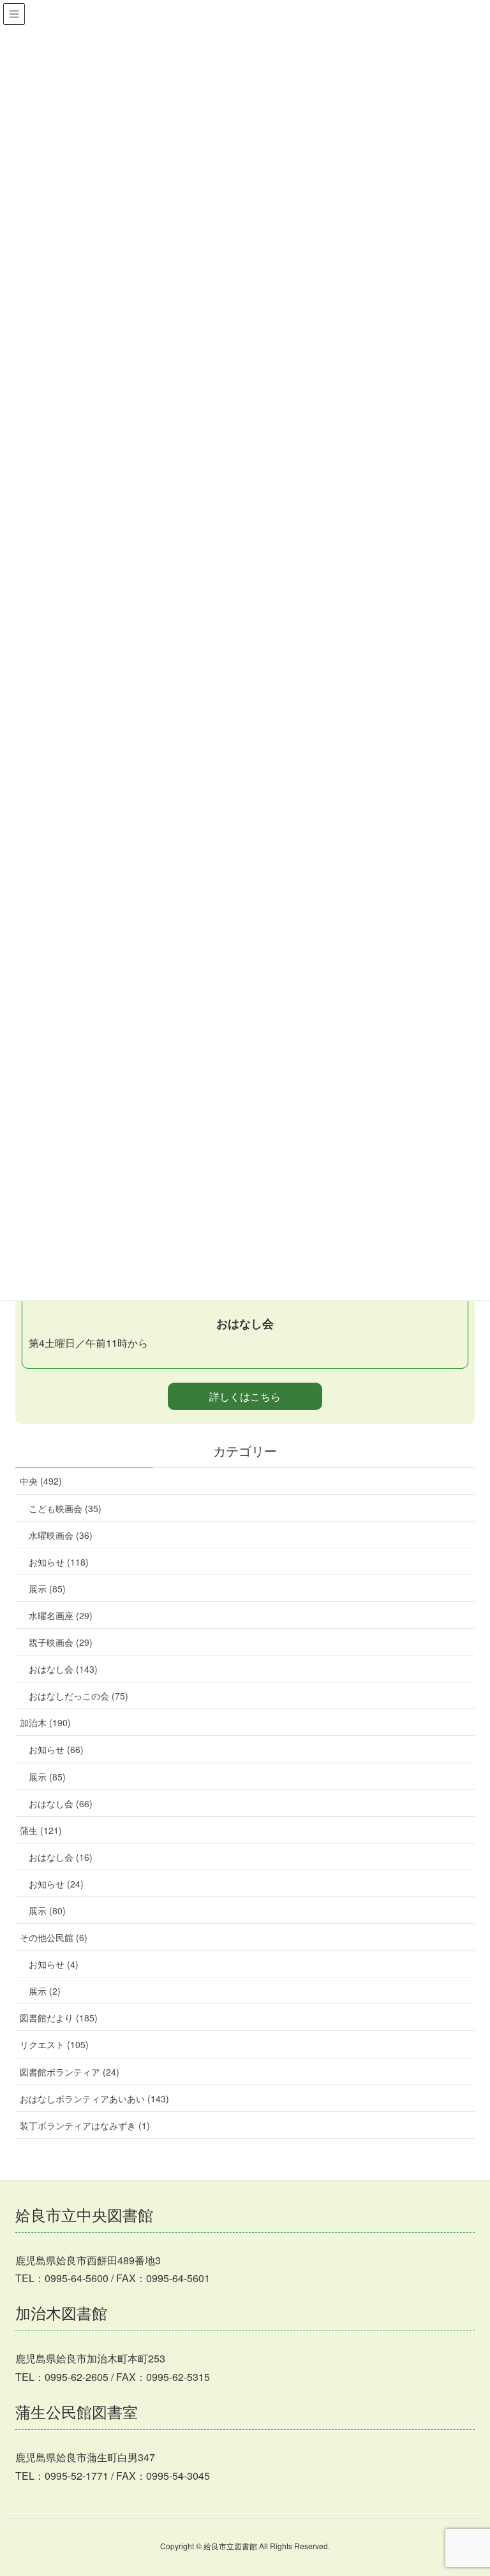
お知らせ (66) (56, 1749)
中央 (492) (41, 1481)
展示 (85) (47, 1589)
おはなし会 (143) (63, 1669)
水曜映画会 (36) (61, 1535)
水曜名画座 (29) (61, 1615)
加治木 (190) (45, 1722)
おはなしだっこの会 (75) (78, 1696)
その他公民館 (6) (54, 1937)
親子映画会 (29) (61, 1642)
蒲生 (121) (41, 1830)
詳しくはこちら (245, 1396)
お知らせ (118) (59, 1562)
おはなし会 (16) (61, 1857)
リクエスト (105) (54, 2044)
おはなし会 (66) (61, 1803)
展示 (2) (45, 1991)
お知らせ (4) (54, 1964)
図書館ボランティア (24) (70, 2072)
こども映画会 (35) (65, 1508)
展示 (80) (47, 1910)
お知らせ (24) (56, 1884)
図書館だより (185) (59, 2018)
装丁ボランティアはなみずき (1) (85, 2125)
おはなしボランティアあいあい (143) (94, 2099)
